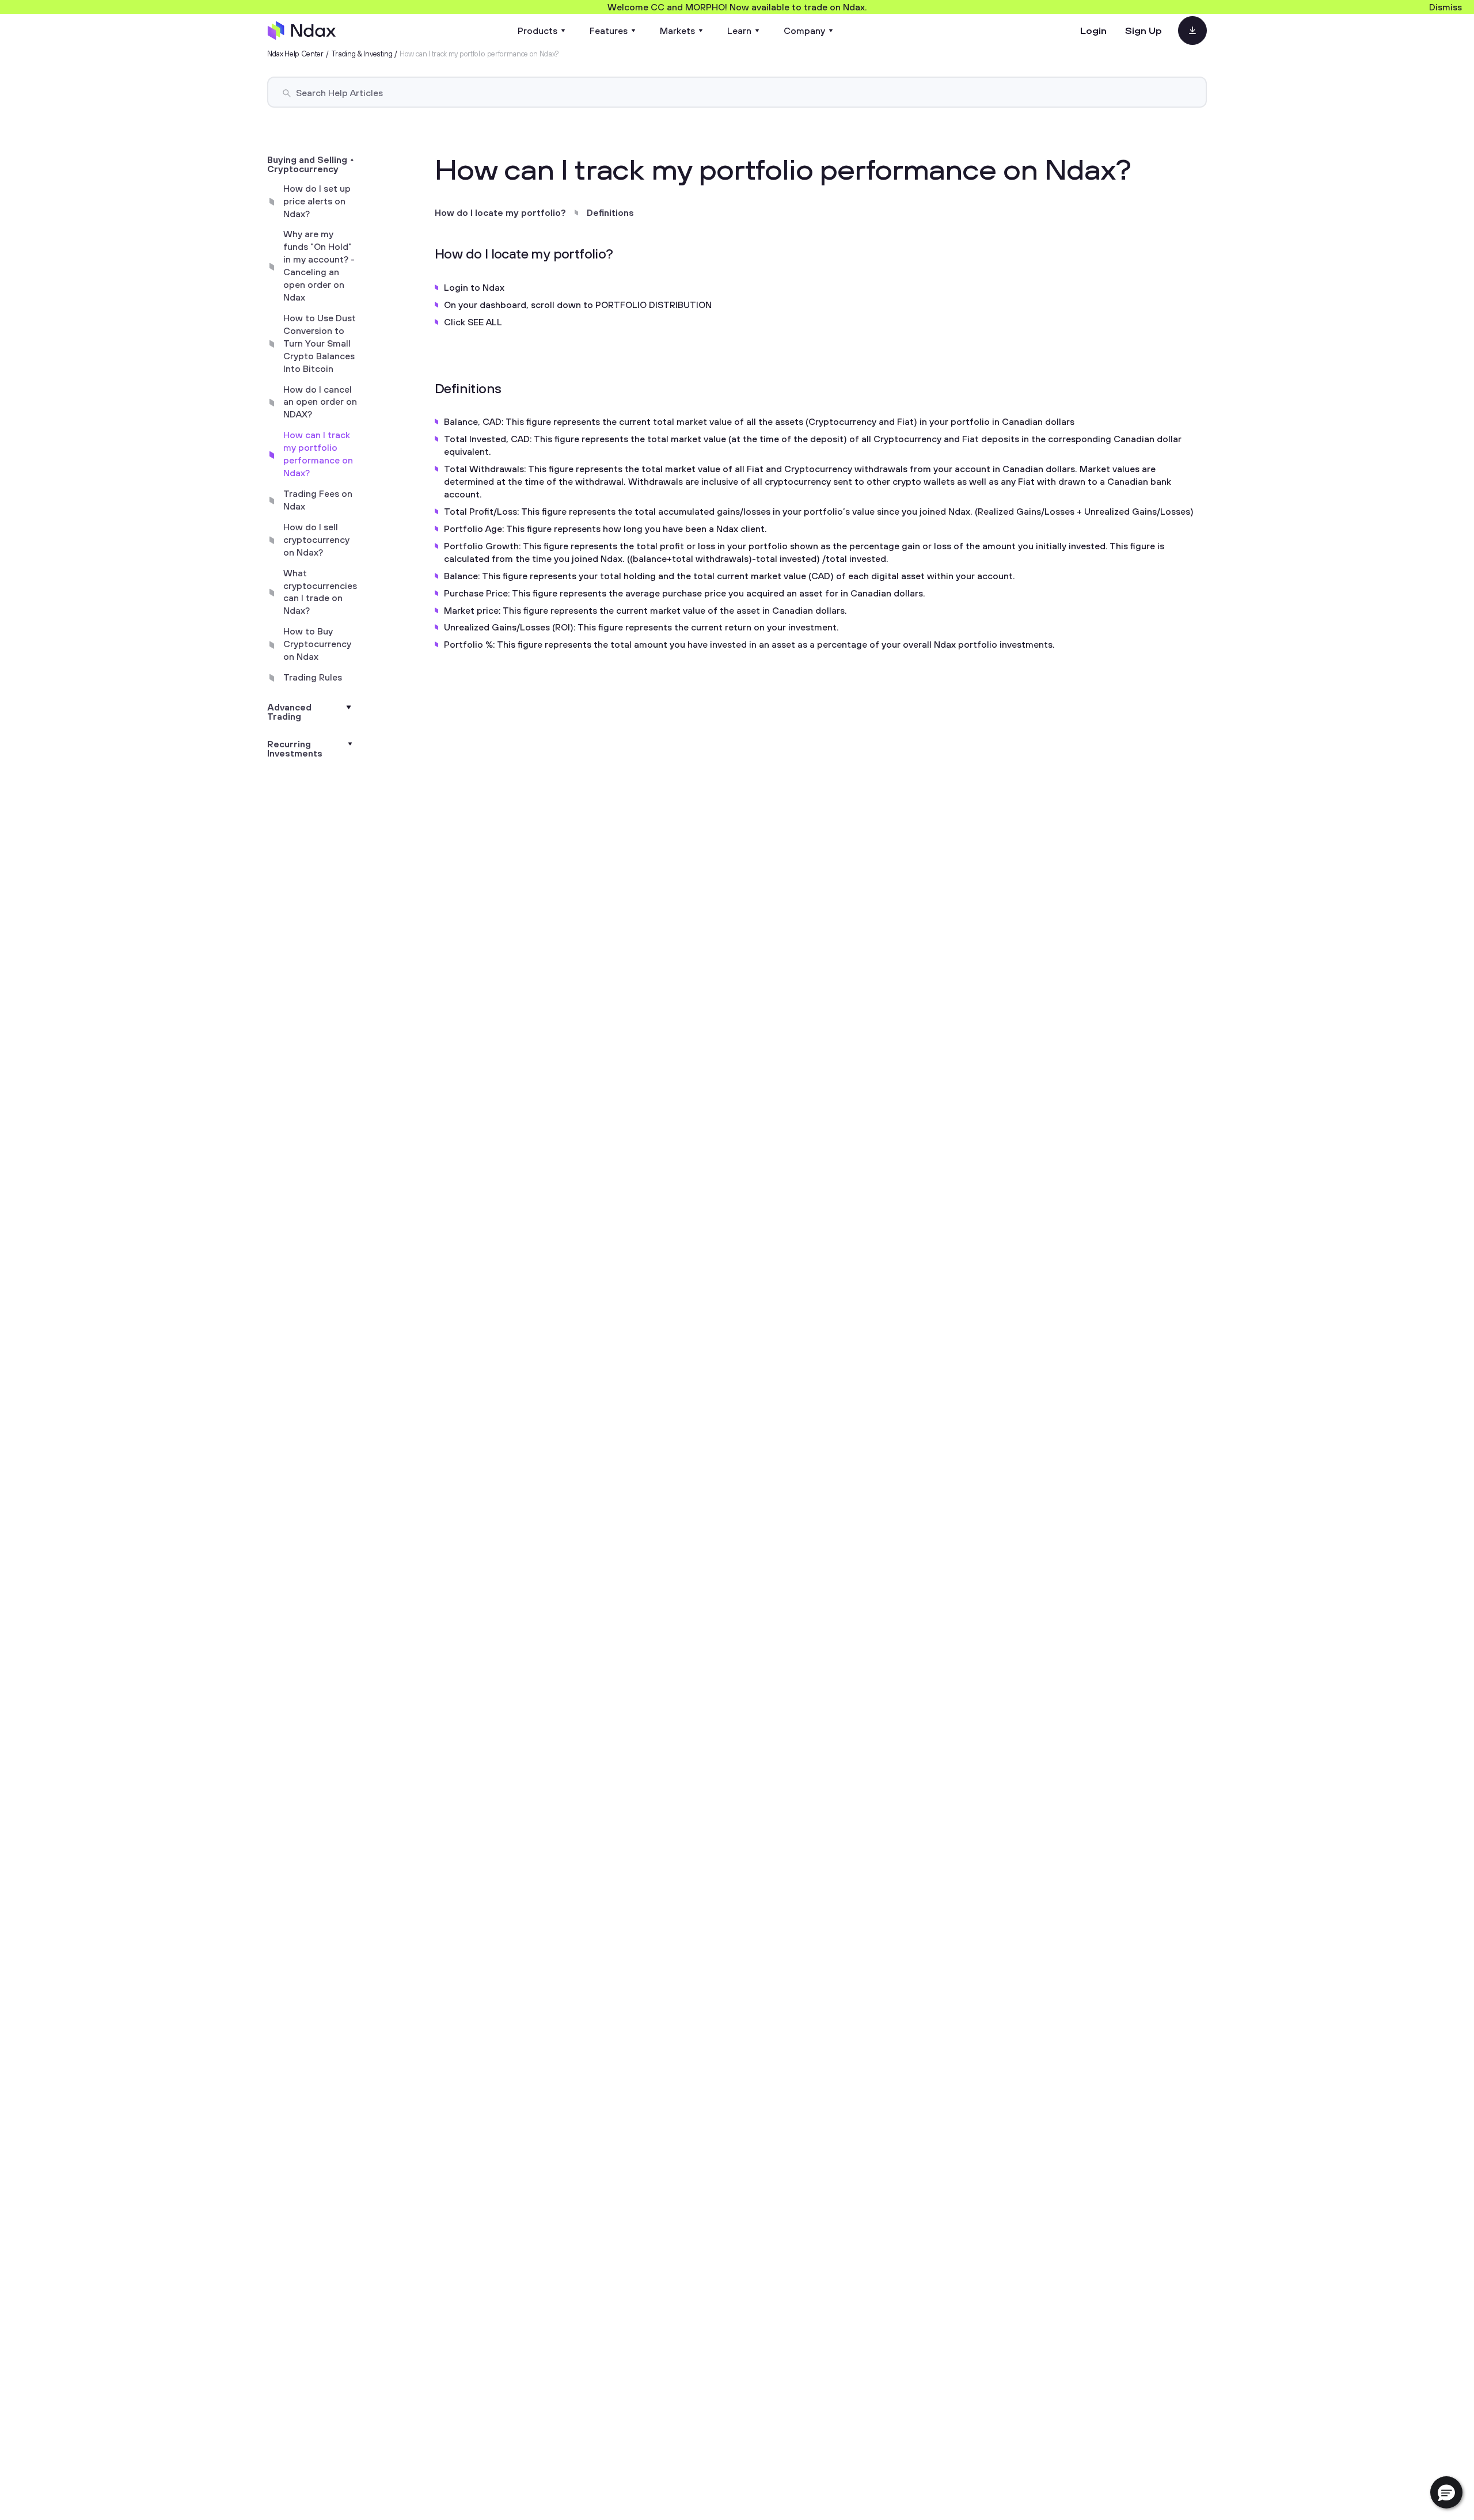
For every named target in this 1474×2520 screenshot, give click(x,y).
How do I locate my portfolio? (500, 212)
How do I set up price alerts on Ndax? (317, 201)
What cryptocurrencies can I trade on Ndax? (320, 592)
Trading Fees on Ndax (318, 500)
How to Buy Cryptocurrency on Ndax (317, 644)
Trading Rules (313, 677)
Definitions (610, 212)
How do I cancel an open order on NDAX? (320, 402)
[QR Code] (1192, 31)
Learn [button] (739, 31)
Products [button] (537, 31)
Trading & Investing (362, 54)
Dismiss (1445, 7)
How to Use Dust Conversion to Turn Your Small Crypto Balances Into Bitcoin (320, 343)
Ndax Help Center (295, 54)
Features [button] (609, 31)
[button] (1446, 2492)
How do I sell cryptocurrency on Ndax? (316, 539)
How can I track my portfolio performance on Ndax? (318, 454)
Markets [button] (677, 31)
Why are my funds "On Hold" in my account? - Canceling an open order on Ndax (319, 266)
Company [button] (804, 31)
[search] (287, 93)
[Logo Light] (302, 31)
